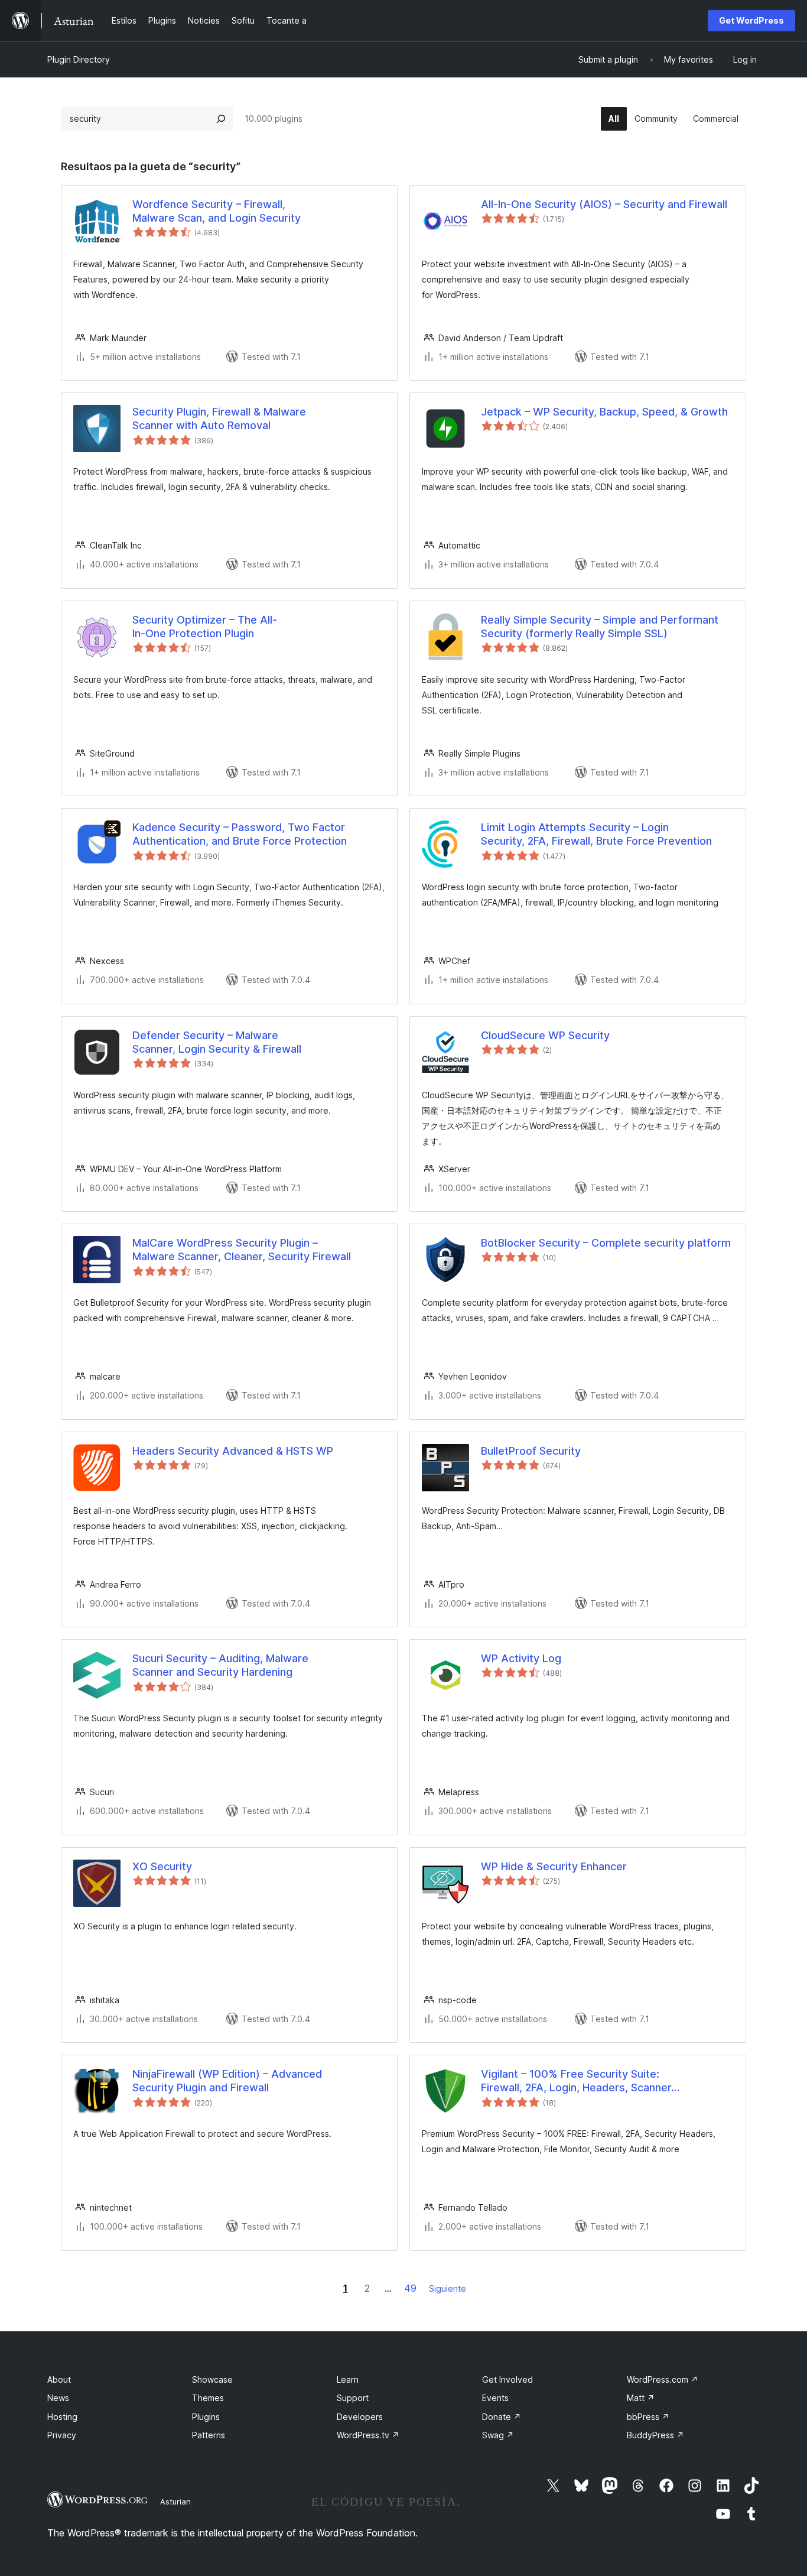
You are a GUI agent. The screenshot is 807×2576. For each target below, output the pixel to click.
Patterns (209, 2435)
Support (353, 2398)
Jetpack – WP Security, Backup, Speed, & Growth (604, 412)
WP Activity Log (521, 1658)
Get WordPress (751, 20)
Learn (348, 2379)
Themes (208, 2398)
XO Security (162, 1866)
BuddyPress (655, 2435)
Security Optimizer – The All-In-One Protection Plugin (205, 627)
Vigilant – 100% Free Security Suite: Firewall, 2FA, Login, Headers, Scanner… (580, 2081)
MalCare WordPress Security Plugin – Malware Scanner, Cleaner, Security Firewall (242, 1250)
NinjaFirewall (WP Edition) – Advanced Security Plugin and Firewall (227, 2081)
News (58, 2398)
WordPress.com (663, 2379)
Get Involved (507, 2379)
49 (410, 2288)
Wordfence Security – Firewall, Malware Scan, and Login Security (217, 211)
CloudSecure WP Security (545, 1035)
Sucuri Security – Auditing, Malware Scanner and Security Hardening (220, 1665)
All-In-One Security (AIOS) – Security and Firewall (604, 204)
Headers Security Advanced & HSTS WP (233, 1451)
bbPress (648, 2417)
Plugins (206, 2417)
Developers (360, 2417)
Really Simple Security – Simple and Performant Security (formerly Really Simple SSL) (600, 627)
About (59, 2379)
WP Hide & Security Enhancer (554, 1866)
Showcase (212, 2379)
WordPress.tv (368, 2435)
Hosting (62, 2417)
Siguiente (448, 2288)
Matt (641, 2398)
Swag (498, 2435)
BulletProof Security (531, 1451)
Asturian (175, 2502)
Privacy (62, 2435)
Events (495, 2398)
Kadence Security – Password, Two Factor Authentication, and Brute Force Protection (240, 834)
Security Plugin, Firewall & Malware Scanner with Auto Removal (219, 418)
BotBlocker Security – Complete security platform (606, 1243)
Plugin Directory (79, 59)
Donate (502, 2417)
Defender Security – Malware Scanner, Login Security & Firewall (217, 1042)
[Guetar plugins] (221, 119)
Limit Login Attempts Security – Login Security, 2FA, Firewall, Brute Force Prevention (596, 834)
